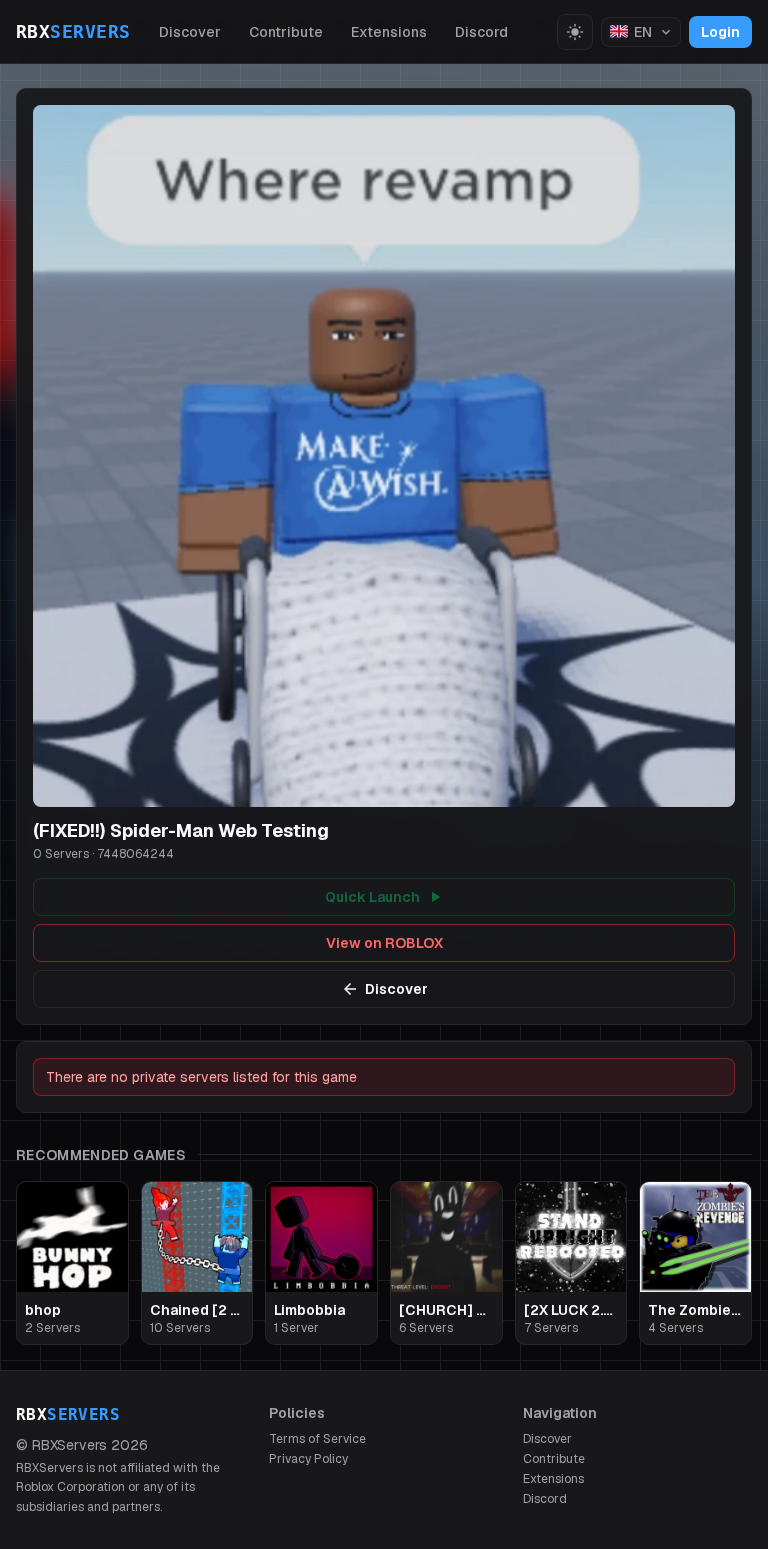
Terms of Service (317, 1439)
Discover (190, 32)
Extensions (389, 32)
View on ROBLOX (384, 943)
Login (720, 32)
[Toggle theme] (575, 32)
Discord (481, 32)
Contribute (286, 32)
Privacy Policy (308, 1459)
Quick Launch (372, 897)
